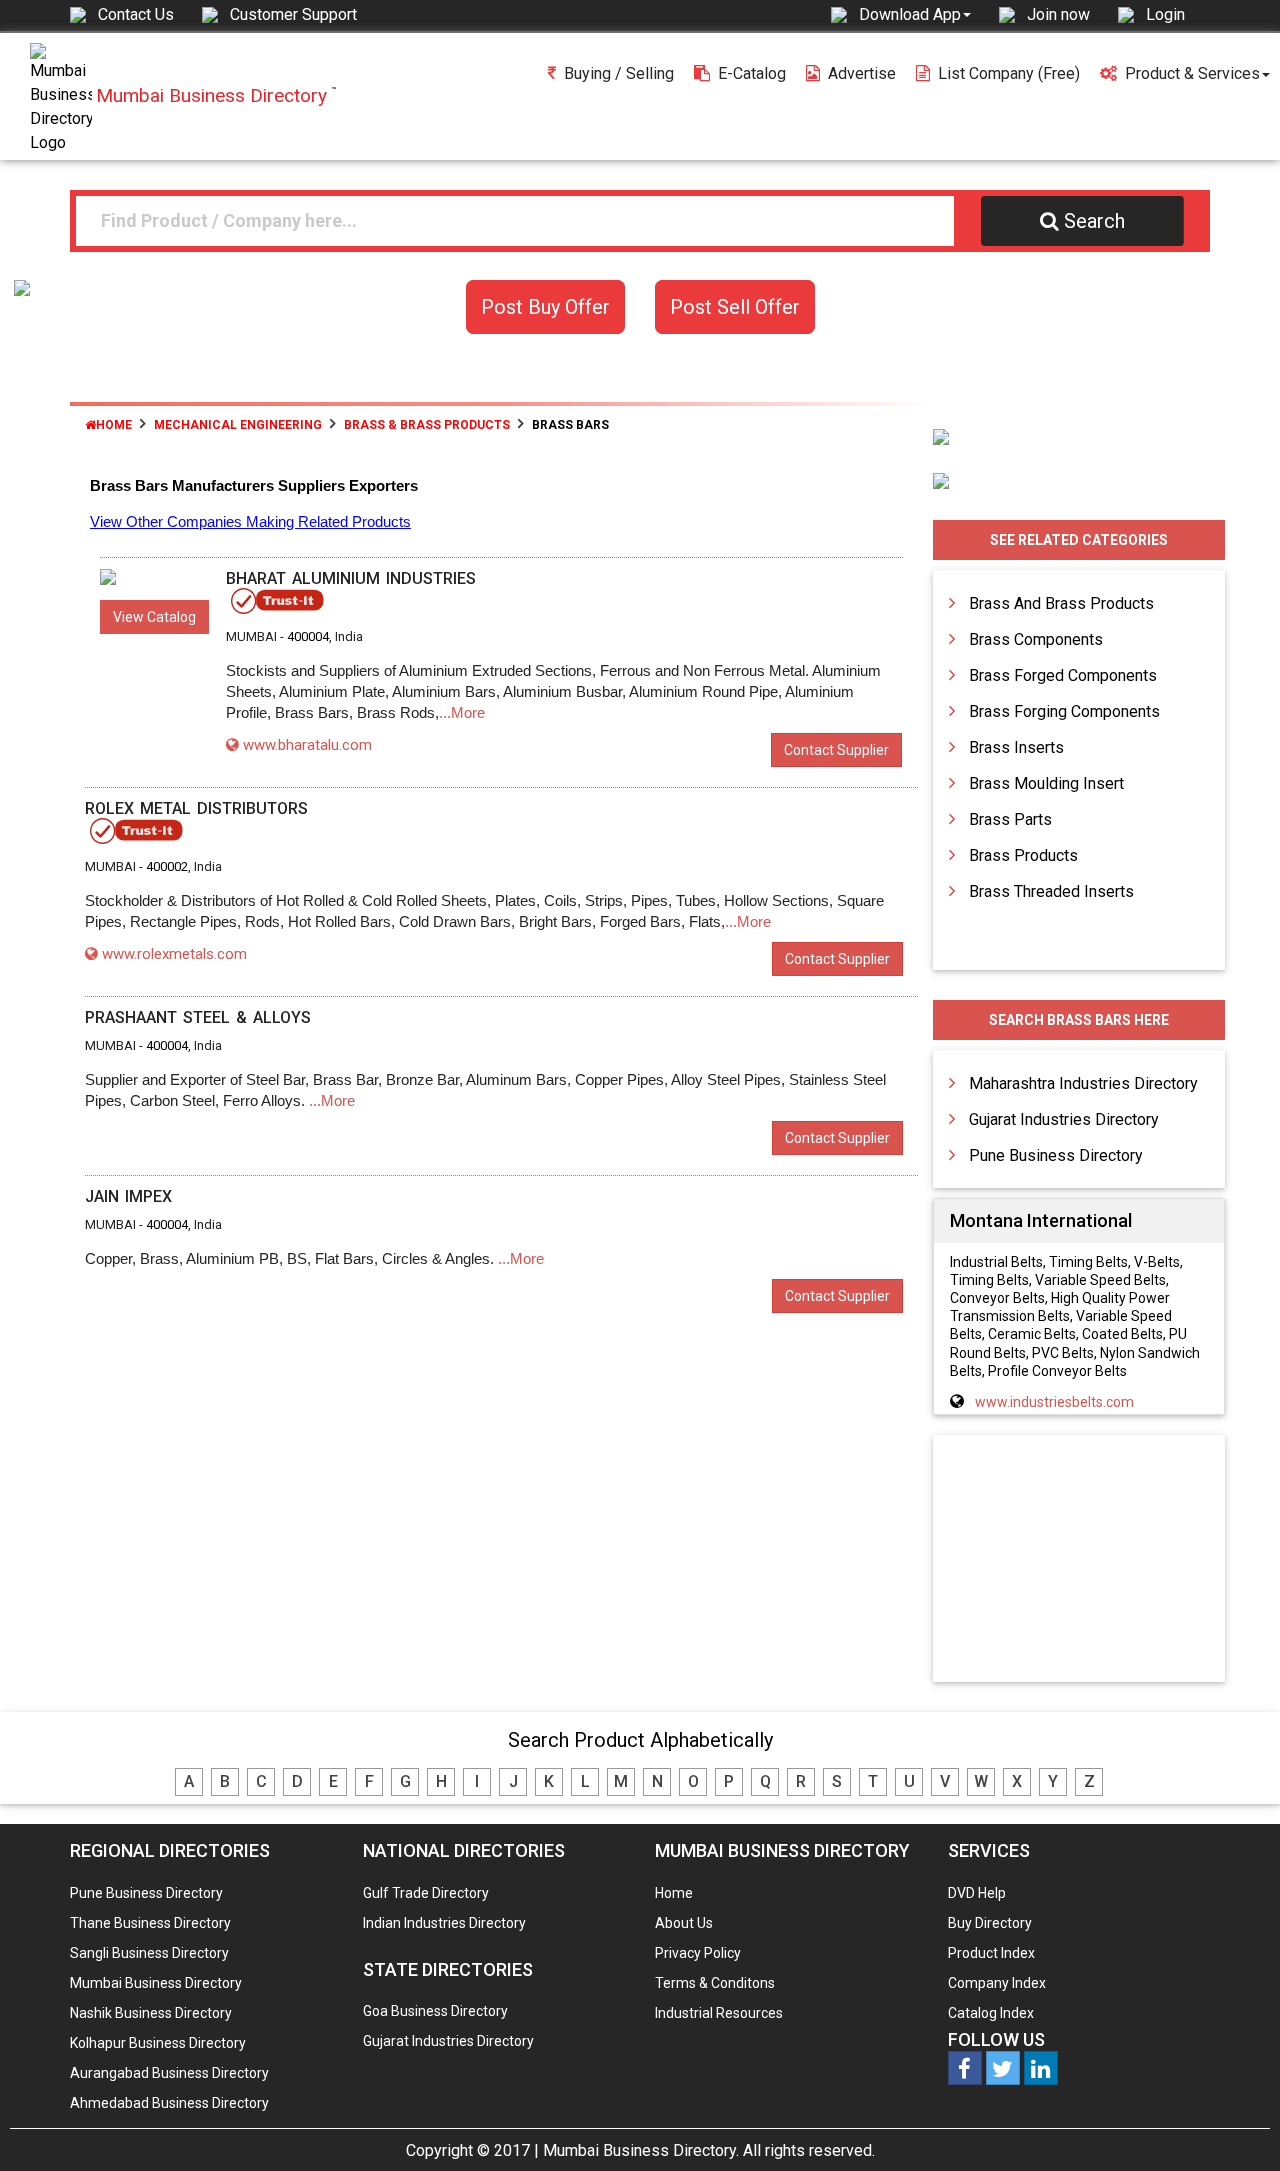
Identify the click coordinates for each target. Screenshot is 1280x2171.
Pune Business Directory (1056, 1155)
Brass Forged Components (1063, 675)
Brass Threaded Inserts (1051, 891)
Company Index (997, 1983)
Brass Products (1023, 855)
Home (114, 425)
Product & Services (1192, 73)
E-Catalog (752, 73)
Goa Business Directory (435, 2011)
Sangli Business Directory (149, 1953)
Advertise (862, 73)
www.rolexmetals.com (174, 954)
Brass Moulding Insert (1046, 783)
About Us (684, 1923)
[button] (915, 14)
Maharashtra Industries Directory (1083, 1083)
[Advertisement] (1079, 1560)
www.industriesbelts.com (1054, 1402)
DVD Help (977, 1893)
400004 (308, 636)
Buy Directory (990, 1923)
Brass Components (1036, 639)
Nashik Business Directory (151, 2013)
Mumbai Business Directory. (641, 2150)
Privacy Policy (698, 1953)
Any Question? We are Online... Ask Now (1234, 2124)
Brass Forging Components (1064, 711)
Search (1094, 221)
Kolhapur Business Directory (158, 2043)
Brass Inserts (1016, 747)
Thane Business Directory (150, 1923)
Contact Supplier (836, 750)
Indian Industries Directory (444, 1923)
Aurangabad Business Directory (169, 2073)
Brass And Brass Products (1061, 603)
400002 (167, 866)
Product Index (991, 1953)
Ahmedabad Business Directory (169, 2103)
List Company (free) (1009, 73)
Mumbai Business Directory (156, 1983)
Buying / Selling (619, 73)
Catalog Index (991, 2013)
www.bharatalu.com (307, 745)
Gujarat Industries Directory (1064, 1119)
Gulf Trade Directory (426, 1893)
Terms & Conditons (715, 1983)
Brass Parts (1010, 819)
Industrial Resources (719, 2013)
